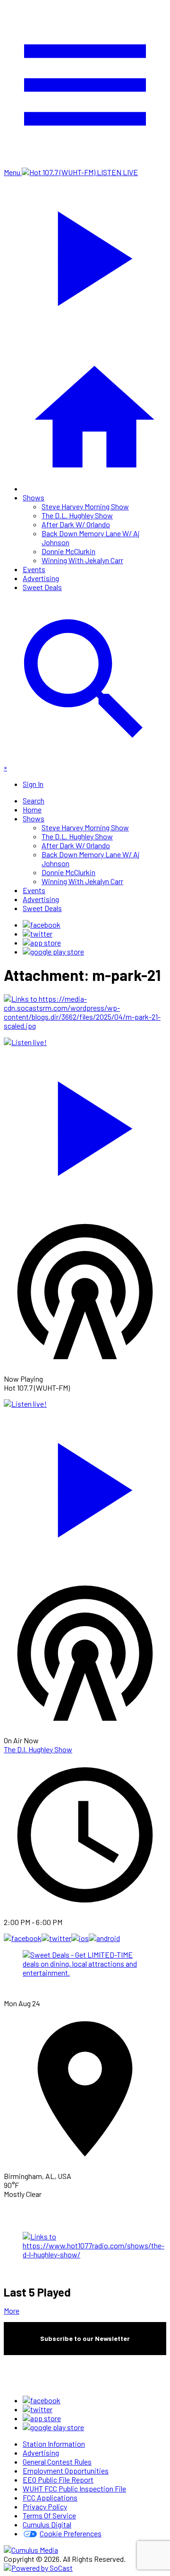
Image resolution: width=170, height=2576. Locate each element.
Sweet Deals (42, 587)
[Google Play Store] (53, 951)
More (12, 2310)
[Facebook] (42, 925)
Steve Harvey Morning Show (85, 506)
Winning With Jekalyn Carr (82, 560)
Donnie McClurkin (68, 551)
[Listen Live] (85, 1124)
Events (34, 569)
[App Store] (42, 942)
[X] (38, 933)
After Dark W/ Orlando (76, 524)
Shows (34, 497)
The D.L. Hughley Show (77, 515)
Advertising (41, 578)
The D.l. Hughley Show (38, 1749)
